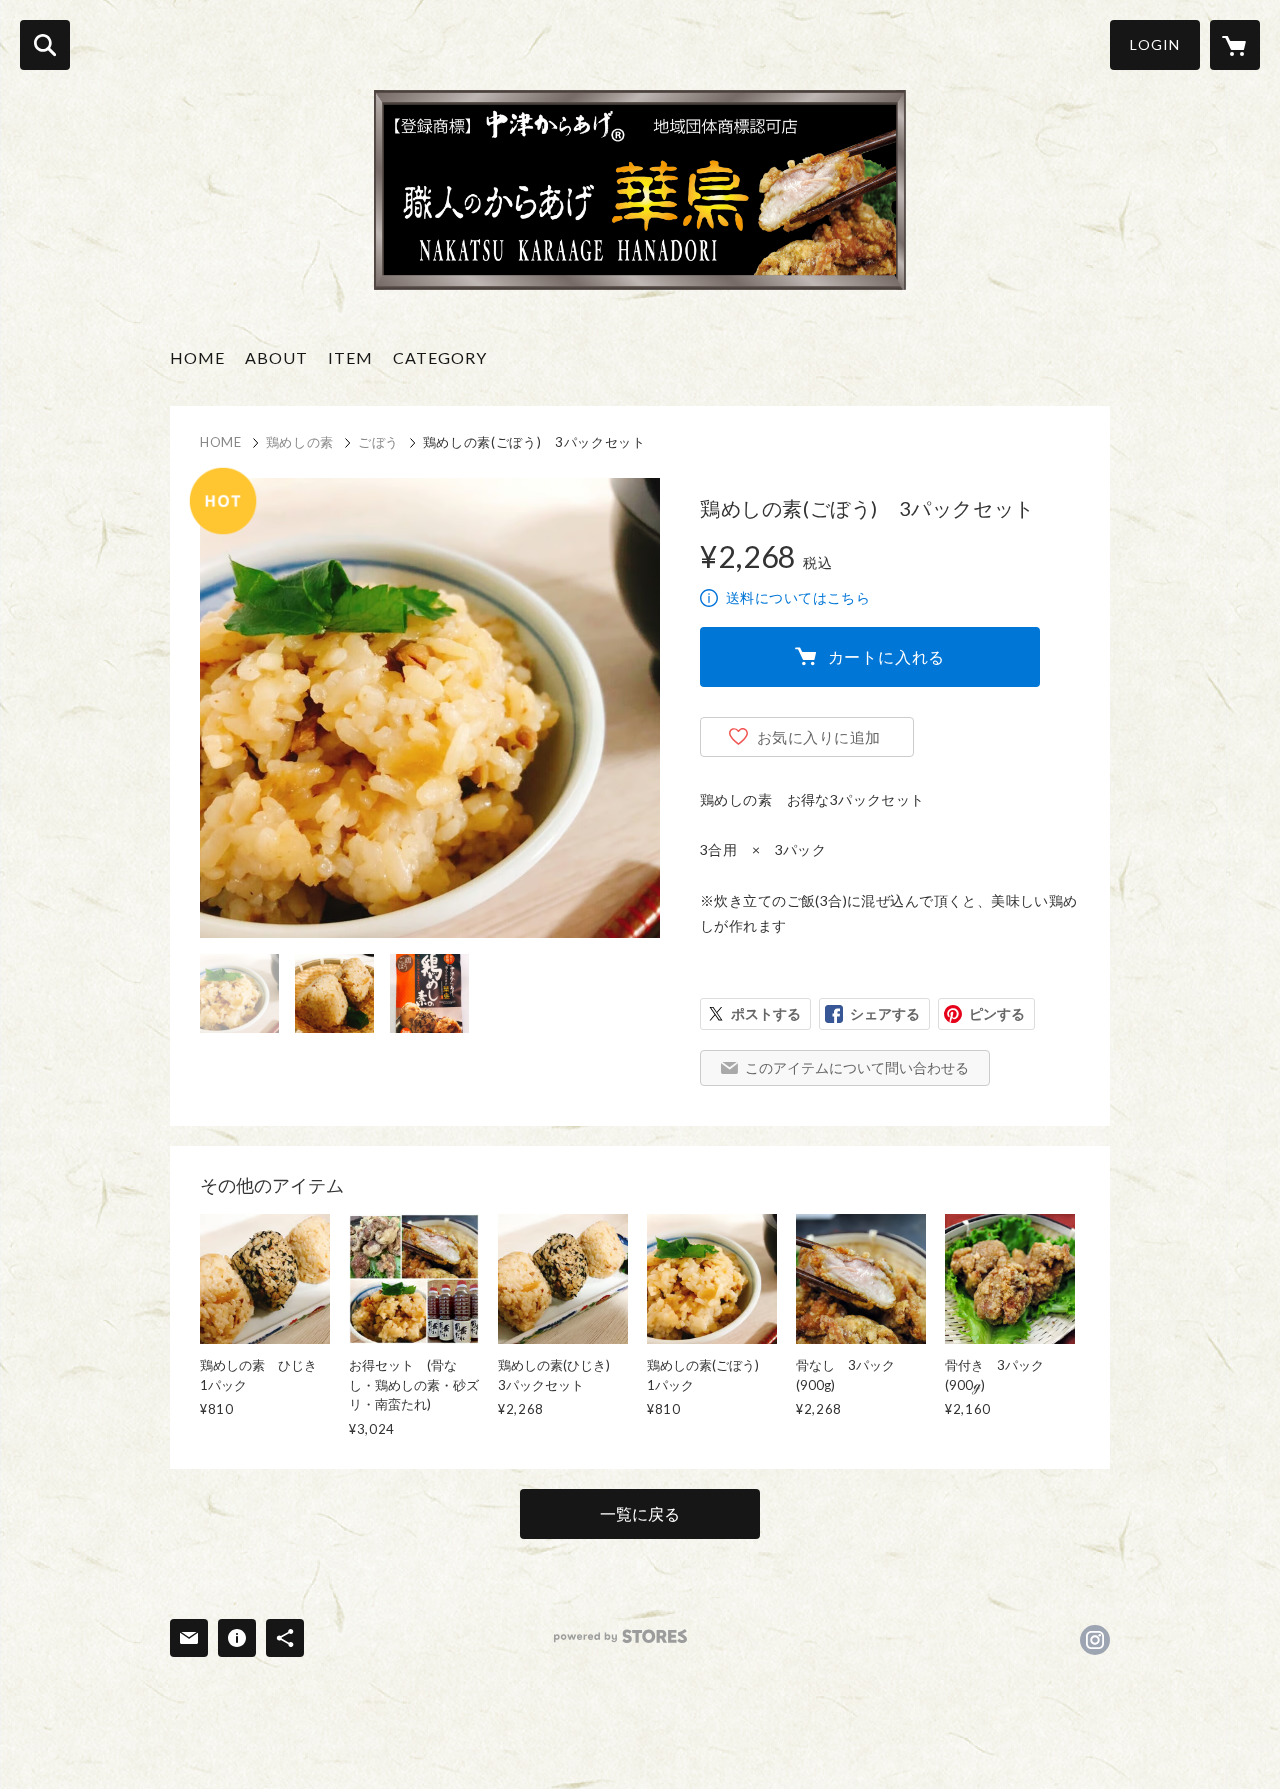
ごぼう (378, 442)
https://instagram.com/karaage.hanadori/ (1095, 1640)
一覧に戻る (640, 1513)
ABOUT (276, 357)
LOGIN (1155, 44)
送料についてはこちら (798, 597)
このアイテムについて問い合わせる (857, 1067)
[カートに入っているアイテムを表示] (1235, 45)
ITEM (350, 357)
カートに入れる (887, 656)
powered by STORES (620, 1636)
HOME (197, 357)
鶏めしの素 (300, 442)
